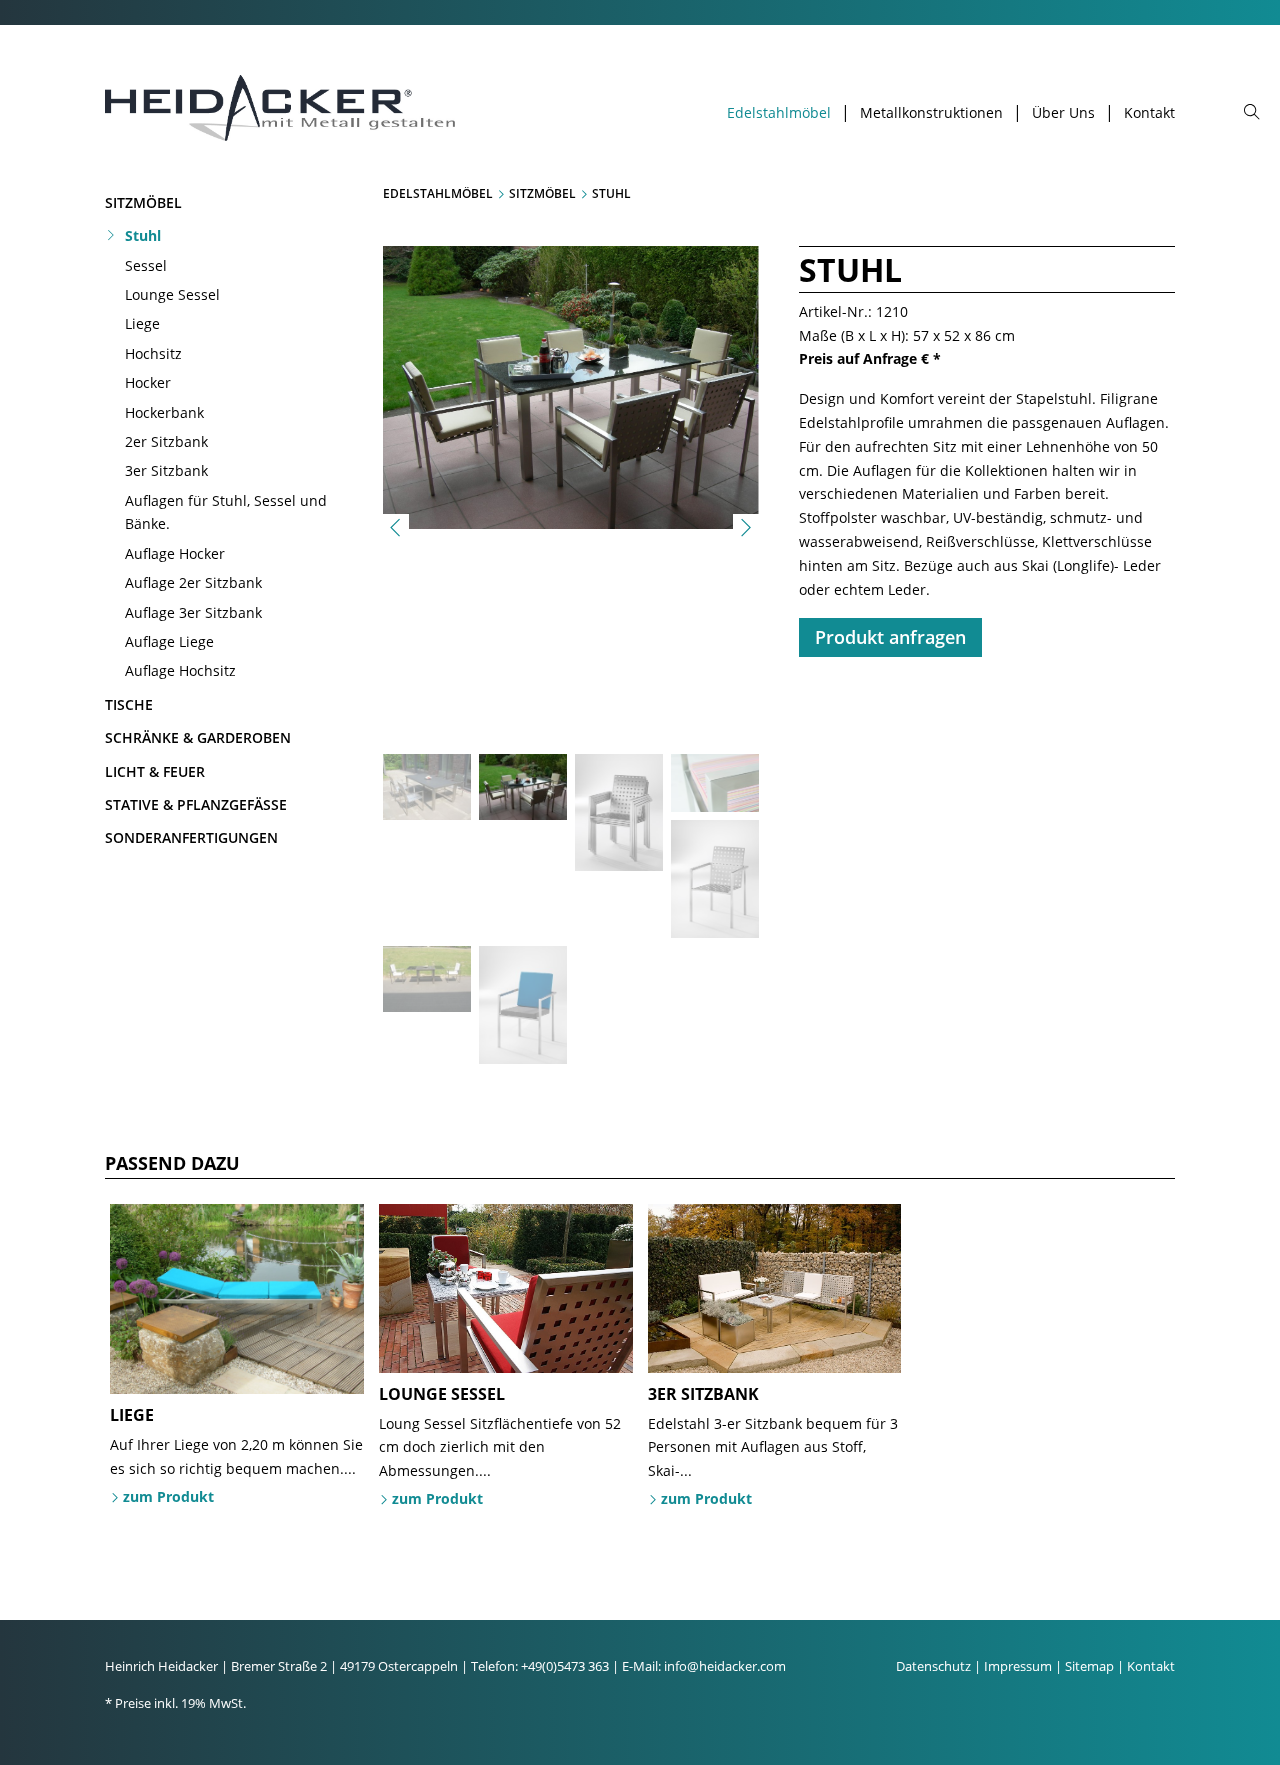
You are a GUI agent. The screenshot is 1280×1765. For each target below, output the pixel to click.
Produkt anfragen (890, 637)
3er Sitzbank (166, 470)
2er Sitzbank (166, 441)
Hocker (148, 382)
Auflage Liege (169, 641)
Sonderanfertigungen (191, 837)
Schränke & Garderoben (198, 737)
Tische (129, 704)
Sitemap (1089, 1666)
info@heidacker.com (725, 1666)
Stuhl (143, 235)
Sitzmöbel (143, 202)
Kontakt (1149, 113)
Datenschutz (933, 1666)
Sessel (146, 265)
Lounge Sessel (172, 294)
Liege (142, 323)
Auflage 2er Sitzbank (193, 582)
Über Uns (1063, 113)
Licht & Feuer (155, 771)
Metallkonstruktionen (931, 113)
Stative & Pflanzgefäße (196, 804)
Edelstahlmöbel (779, 113)
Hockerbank (164, 412)
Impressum (1018, 1666)
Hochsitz (153, 353)
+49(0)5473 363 (565, 1666)
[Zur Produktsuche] (1252, 113)
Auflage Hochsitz (180, 670)
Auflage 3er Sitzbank (193, 612)
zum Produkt (168, 1496)
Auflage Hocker (175, 553)
